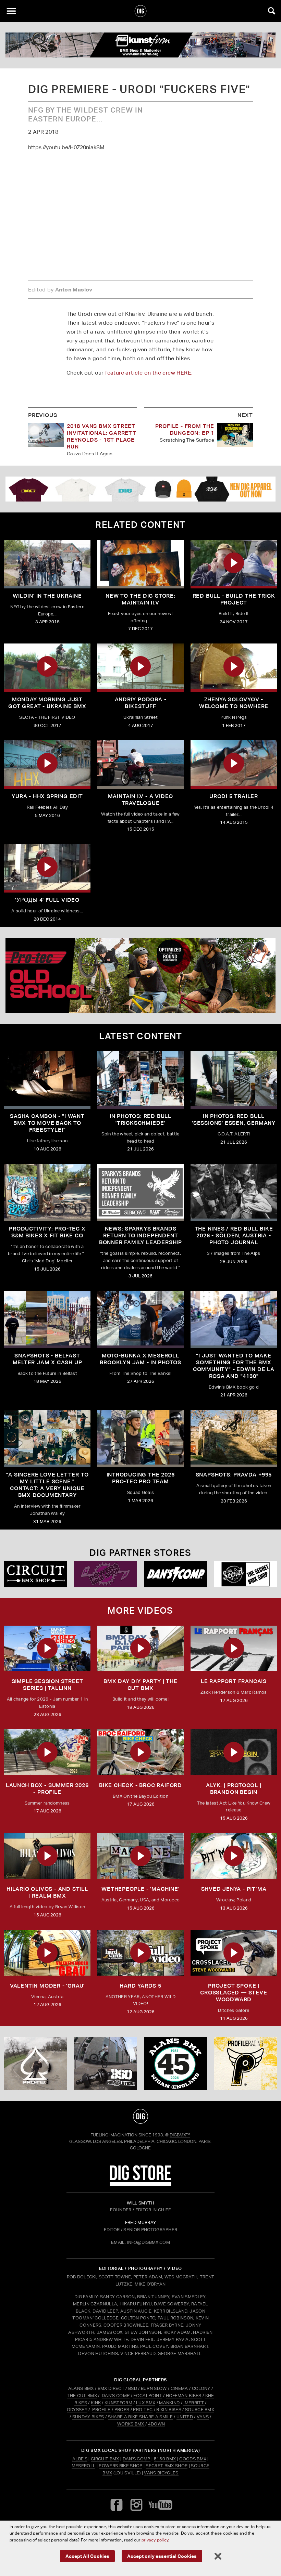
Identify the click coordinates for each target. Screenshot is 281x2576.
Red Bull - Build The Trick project (234, 599)
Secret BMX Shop (167, 2466)
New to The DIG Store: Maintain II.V (140, 599)
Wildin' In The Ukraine (47, 596)
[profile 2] (245, 2063)
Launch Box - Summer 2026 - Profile (47, 1789)
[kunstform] (140, 45)
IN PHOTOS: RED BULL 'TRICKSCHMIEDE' (140, 1120)
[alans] (175, 2063)
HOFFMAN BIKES (184, 2396)
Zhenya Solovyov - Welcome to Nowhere (234, 703)
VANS (203, 2417)
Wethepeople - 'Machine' (140, 1889)
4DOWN (157, 2424)
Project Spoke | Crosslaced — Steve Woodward (234, 1993)
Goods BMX (193, 2459)
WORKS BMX (131, 2424)
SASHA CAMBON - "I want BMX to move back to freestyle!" (47, 1123)
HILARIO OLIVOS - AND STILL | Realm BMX (47, 1892)
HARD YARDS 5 (140, 1986)
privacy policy (155, 2540)
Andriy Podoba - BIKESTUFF (141, 703)
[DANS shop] (175, 1574)
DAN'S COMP (116, 2396)
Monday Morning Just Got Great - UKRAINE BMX (47, 703)
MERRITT (194, 2403)
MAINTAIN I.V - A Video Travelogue (141, 800)
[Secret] (245, 1574)
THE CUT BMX (82, 2396)
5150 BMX (165, 2459)
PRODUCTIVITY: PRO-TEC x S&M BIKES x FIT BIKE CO (47, 1232)
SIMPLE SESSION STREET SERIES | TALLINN (47, 1685)
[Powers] (106, 1574)
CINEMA (179, 2388)
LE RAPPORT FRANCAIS (234, 1681)
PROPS (122, 2410)
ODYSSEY (77, 2410)
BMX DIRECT (111, 2388)
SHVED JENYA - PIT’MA (234, 1889)
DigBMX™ (180, 2135)
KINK (96, 2403)
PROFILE (101, 2410)
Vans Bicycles (161, 2473)
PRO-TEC (143, 2410)
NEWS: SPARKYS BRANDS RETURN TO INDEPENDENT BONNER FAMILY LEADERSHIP (140, 1235)
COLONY (201, 2388)
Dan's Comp (137, 2459)
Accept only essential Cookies (162, 2556)
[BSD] (106, 2063)
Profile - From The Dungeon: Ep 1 (185, 430)
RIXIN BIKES (169, 2410)
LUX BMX (146, 2403)
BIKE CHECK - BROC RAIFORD (140, 1785)
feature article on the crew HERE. (149, 373)
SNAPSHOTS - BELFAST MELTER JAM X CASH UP (47, 1359)
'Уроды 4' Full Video (47, 900)
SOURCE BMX (200, 2410)
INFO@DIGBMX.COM (148, 2242)
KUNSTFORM (118, 2403)
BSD (132, 2388)
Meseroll (84, 2466)
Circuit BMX (105, 2459)
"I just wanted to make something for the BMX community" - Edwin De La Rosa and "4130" (234, 1366)
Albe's (80, 2459)
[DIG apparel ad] (140, 489)
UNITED (185, 2417)
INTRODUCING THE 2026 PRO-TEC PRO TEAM (141, 1478)
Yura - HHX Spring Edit (47, 796)
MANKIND (169, 2403)
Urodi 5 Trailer (234, 796)
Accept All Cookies (87, 2556)
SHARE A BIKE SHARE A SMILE (140, 2417)
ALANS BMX (81, 2388)
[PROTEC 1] (140, 975)
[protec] (36, 2063)
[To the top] (141, 2116)
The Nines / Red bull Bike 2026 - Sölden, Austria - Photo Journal (234, 1235)
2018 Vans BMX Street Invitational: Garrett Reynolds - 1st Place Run (102, 436)
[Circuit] (36, 1574)
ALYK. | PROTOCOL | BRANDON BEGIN (234, 1789)
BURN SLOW (154, 2388)
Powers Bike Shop (120, 2466)
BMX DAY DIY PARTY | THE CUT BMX (140, 1685)
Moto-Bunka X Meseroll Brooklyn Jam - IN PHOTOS (140, 1359)
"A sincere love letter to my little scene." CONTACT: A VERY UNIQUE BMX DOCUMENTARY (47, 1485)
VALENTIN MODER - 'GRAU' (47, 1986)
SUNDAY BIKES (88, 2417)
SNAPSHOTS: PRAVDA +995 (234, 1475)
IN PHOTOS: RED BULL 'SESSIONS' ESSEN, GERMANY (234, 1120)
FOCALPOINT (148, 2396)
